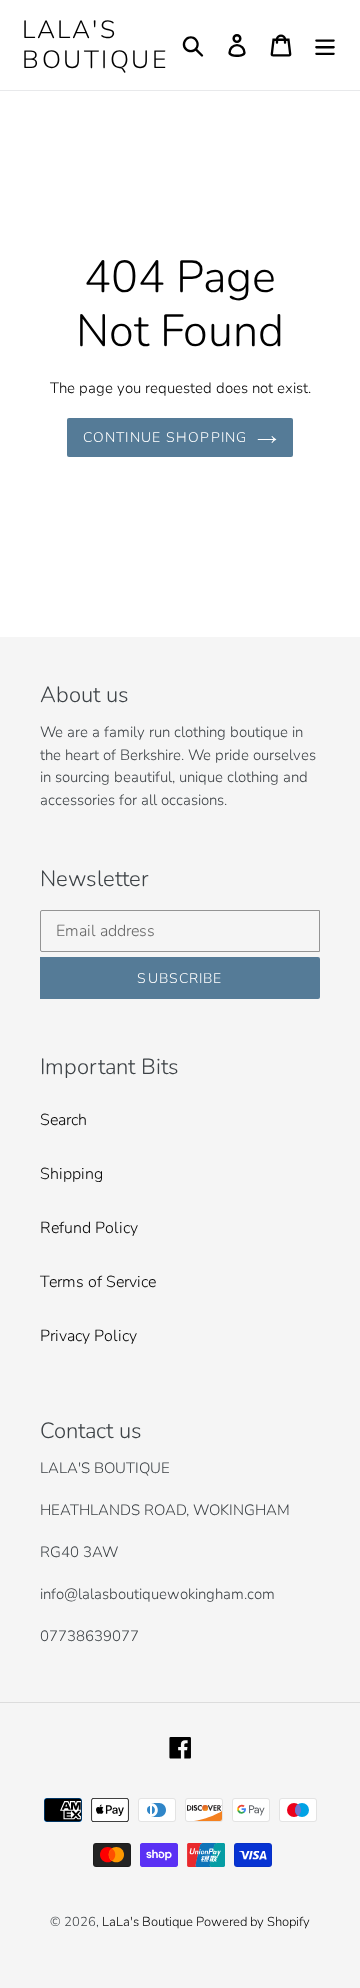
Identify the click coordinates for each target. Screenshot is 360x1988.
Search (63, 1120)
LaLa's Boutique (95, 45)
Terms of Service (98, 1282)
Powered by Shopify (253, 1922)
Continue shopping (165, 437)
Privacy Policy (88, 1336)
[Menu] (325, 45)
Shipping (71, 1174)
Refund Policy (89, 1228)
